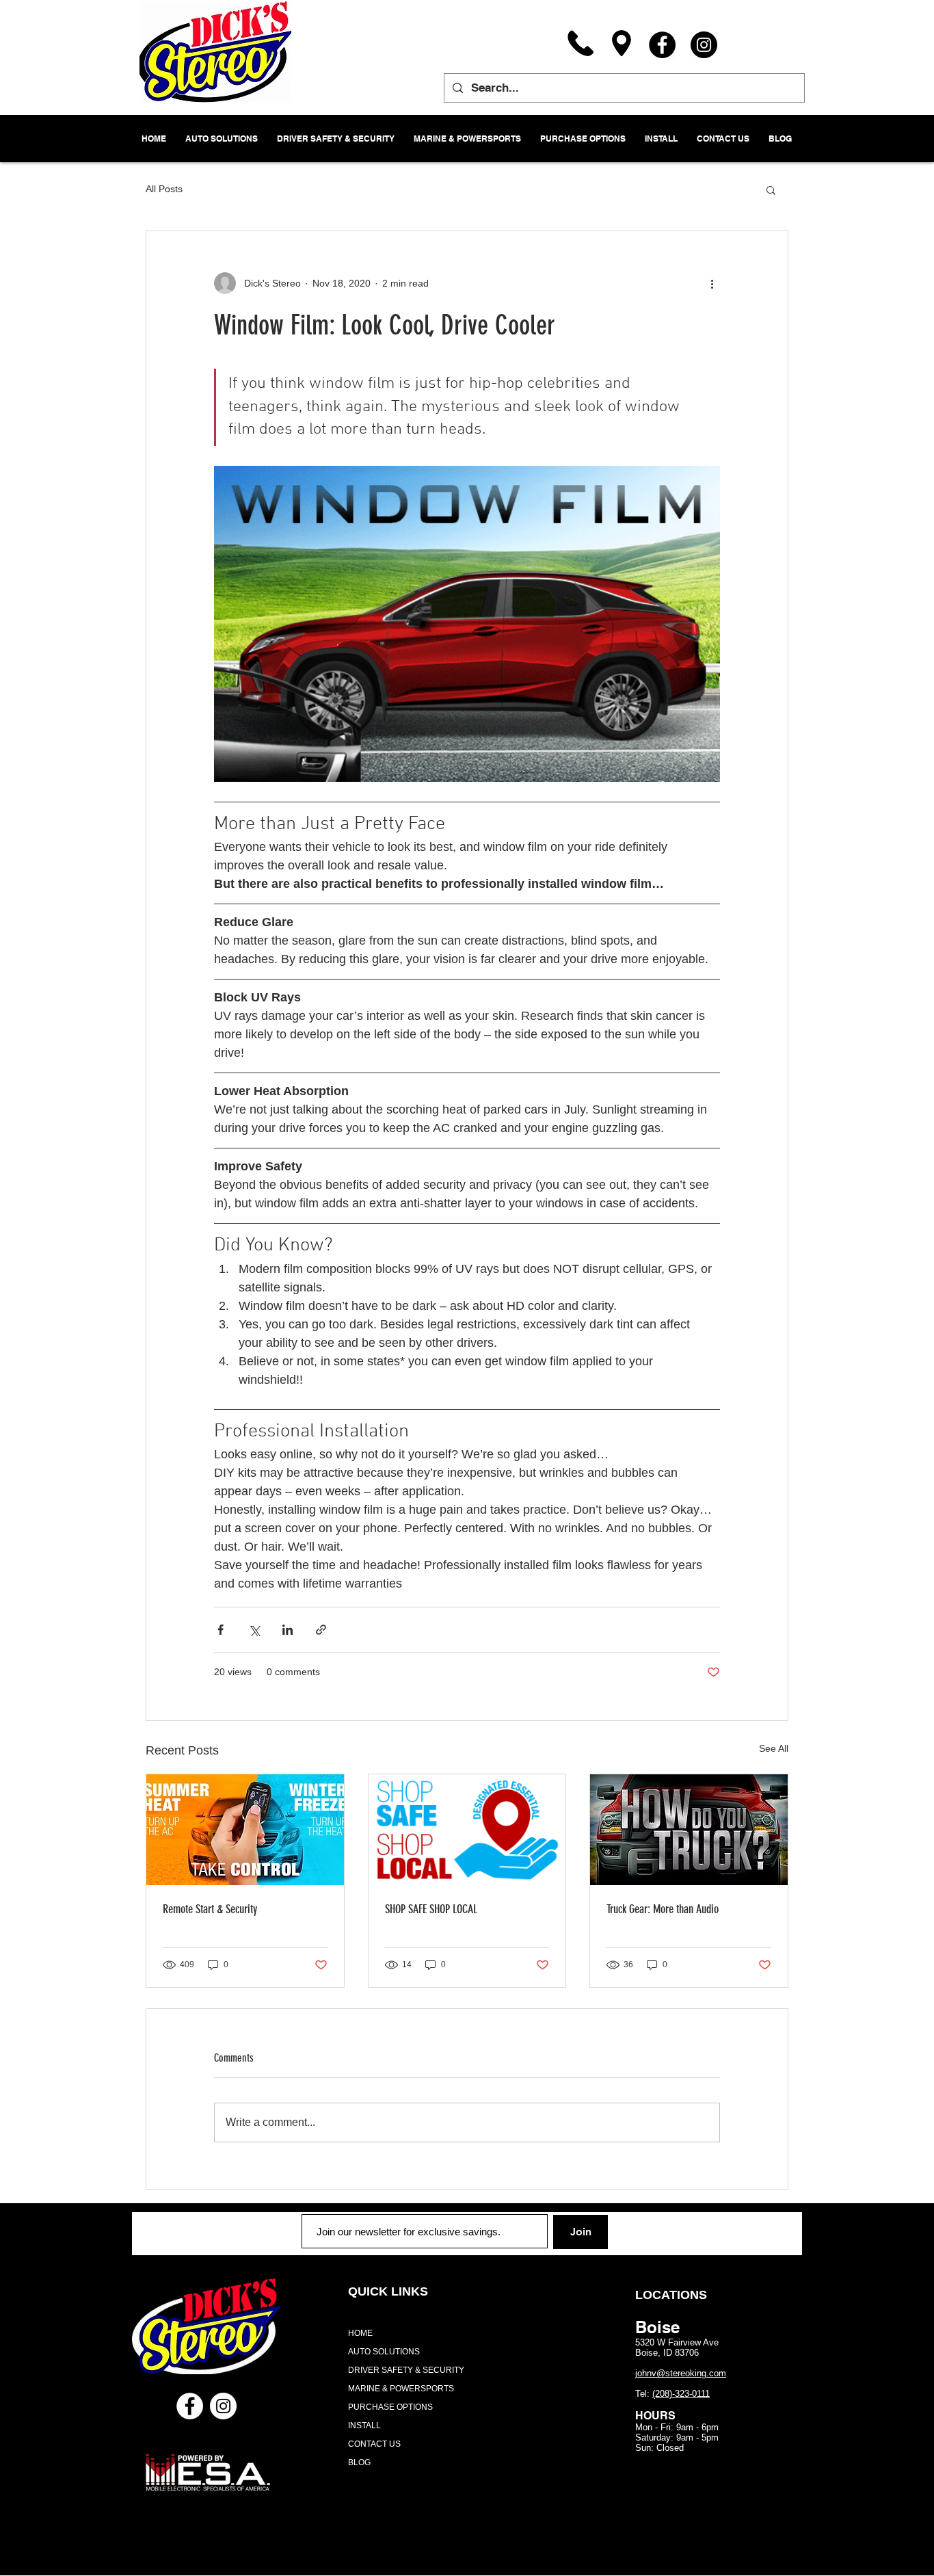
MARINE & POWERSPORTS (401, 2389)
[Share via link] (321, 1630)
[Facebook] (662, 45)
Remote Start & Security (210, 1909)
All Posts (164, 189)
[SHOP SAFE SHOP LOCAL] (467, 1830)
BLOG (359, 2462)
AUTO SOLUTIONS (384, 2352)
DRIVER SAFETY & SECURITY (406, 2370)
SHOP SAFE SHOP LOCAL (431, 1909)
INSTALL (364, 2426)
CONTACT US (374, 2444)
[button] (771, 189)
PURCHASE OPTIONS (390, 2407)
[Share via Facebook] (221, 1630)
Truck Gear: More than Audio (663, 1909)
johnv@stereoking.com (681, 2373)
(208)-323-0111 (681, 2394)
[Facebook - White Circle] (190, 2406)
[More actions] (712, 283)
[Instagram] (704, 45)
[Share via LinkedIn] (288, 1630)
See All (774, 1748)
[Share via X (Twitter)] (254, 1630)
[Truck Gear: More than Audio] (689, 1830)
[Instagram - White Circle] (223, 2406)
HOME (360, 2333)
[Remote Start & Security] (245, 1830)
